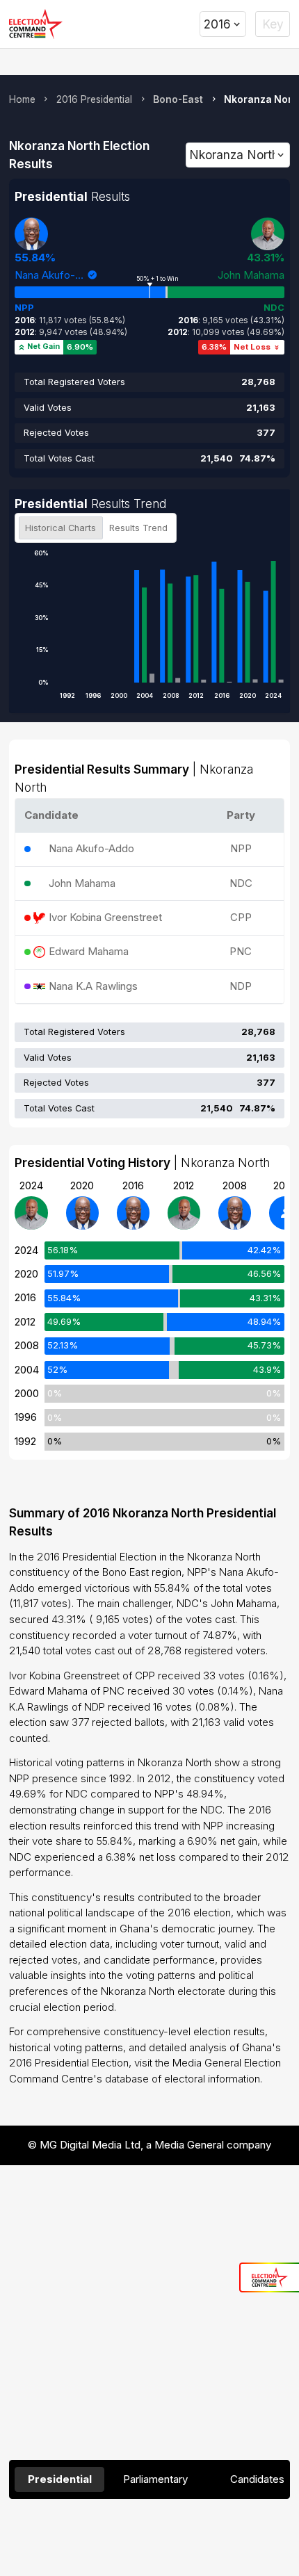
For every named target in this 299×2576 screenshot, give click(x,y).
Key (273, 24)
